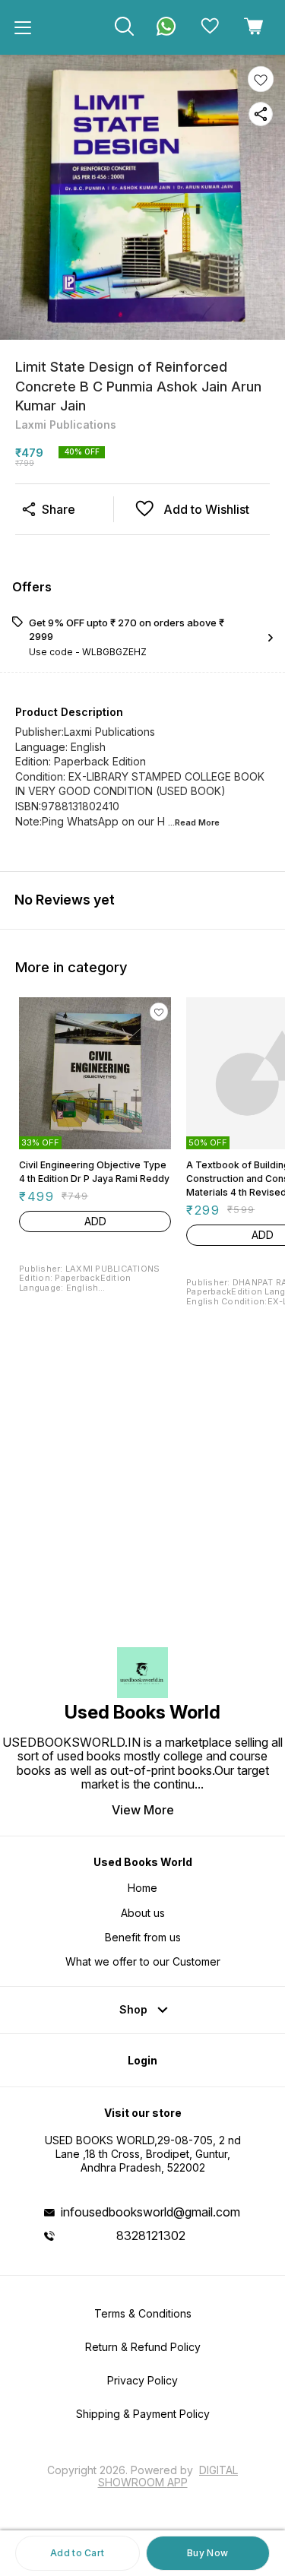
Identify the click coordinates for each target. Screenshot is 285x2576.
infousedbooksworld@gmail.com (150, 2212)
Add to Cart (77, 2553)
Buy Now (207, 2553)
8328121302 (151, 2235)
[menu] (23, 27)
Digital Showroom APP (168, 2476)
